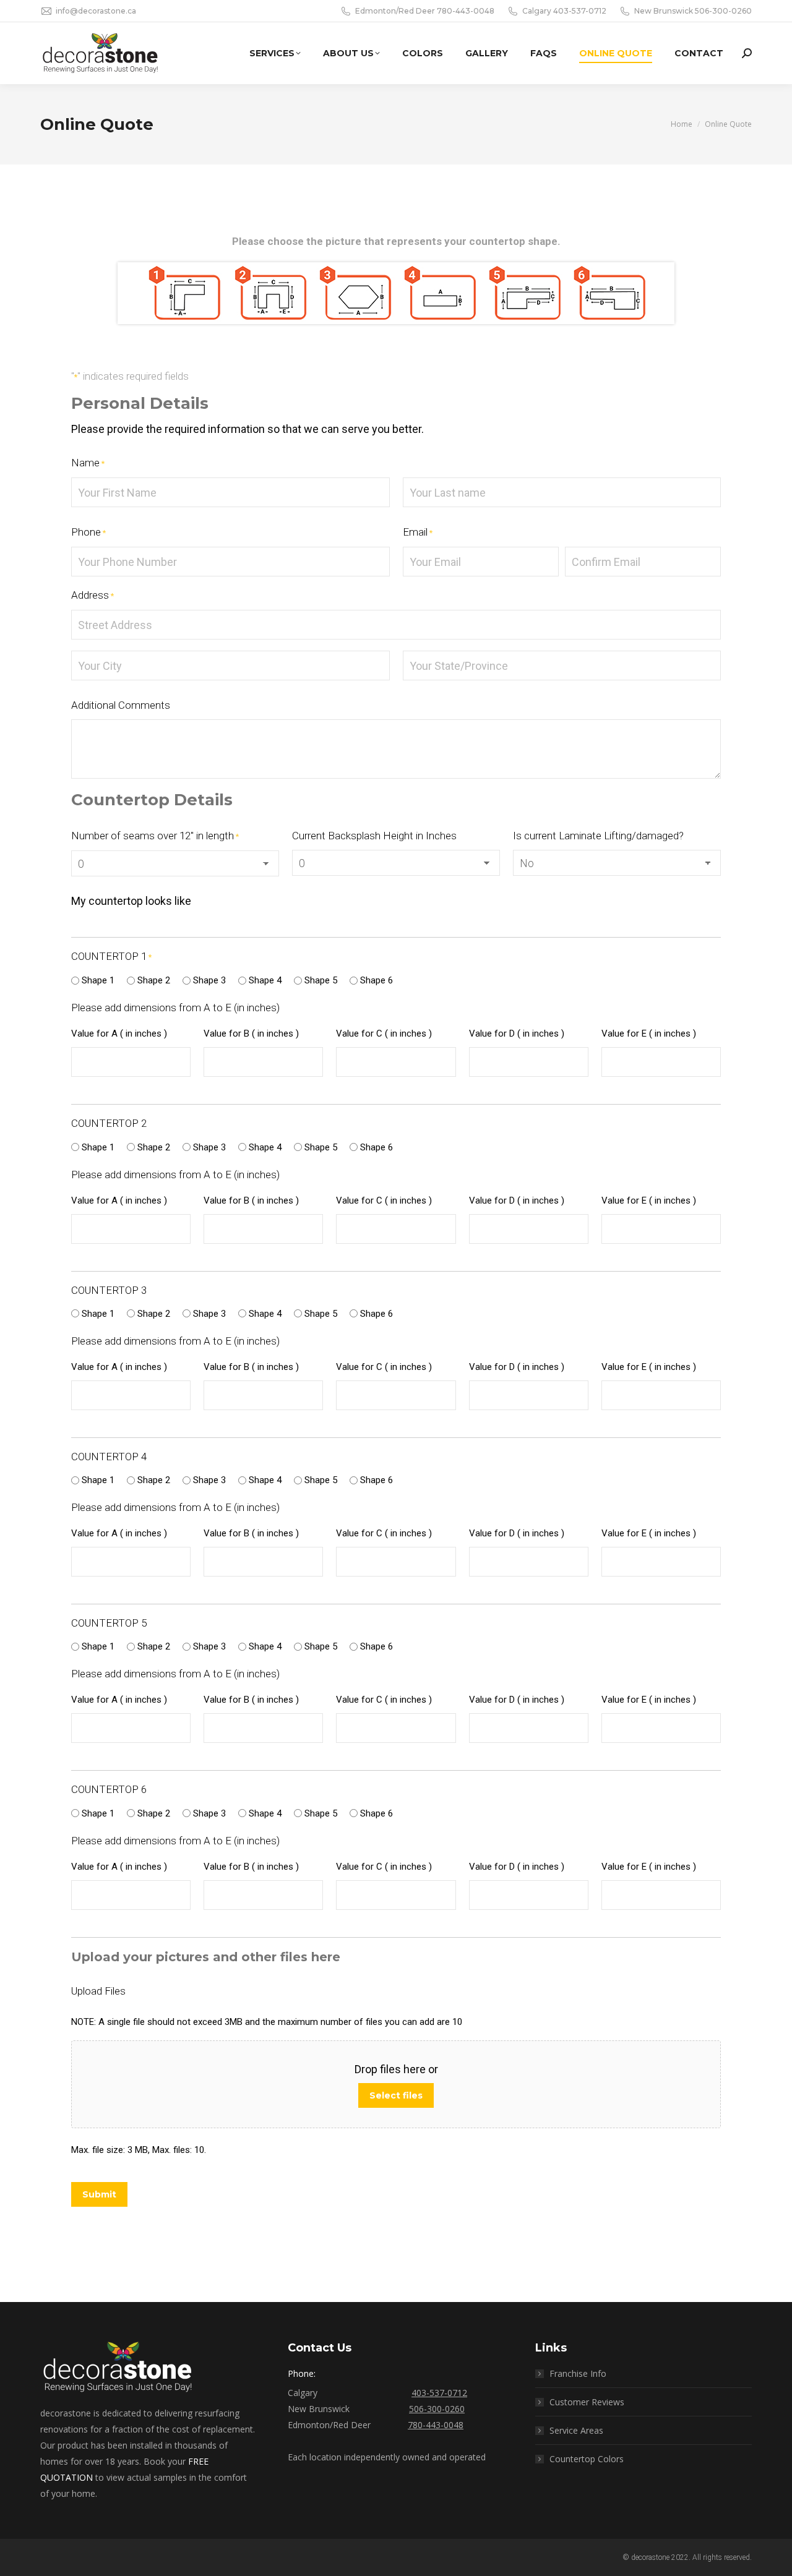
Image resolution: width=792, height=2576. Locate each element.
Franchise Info (578, 2373)
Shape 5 (321, 980)
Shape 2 (154, 980)
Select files (396, 2095)
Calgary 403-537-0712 (564, 11)
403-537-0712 (439, 2393)
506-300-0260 (437, 2409)
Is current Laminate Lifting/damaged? (598, 836)
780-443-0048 (436, 2425)
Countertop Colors (587, 2459)
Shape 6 (377, 980)
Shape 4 (265, 980)
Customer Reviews (587, 2402)
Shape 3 (209, 980)
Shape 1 (98, 980)
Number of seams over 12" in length (155, 836)
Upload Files (98, 1991)
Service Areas (576, 2430)
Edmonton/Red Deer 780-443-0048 (425, 11)
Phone (88, 532)
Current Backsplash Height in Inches (374, 836)
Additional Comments (121, 705)
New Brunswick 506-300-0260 (693, 11)
